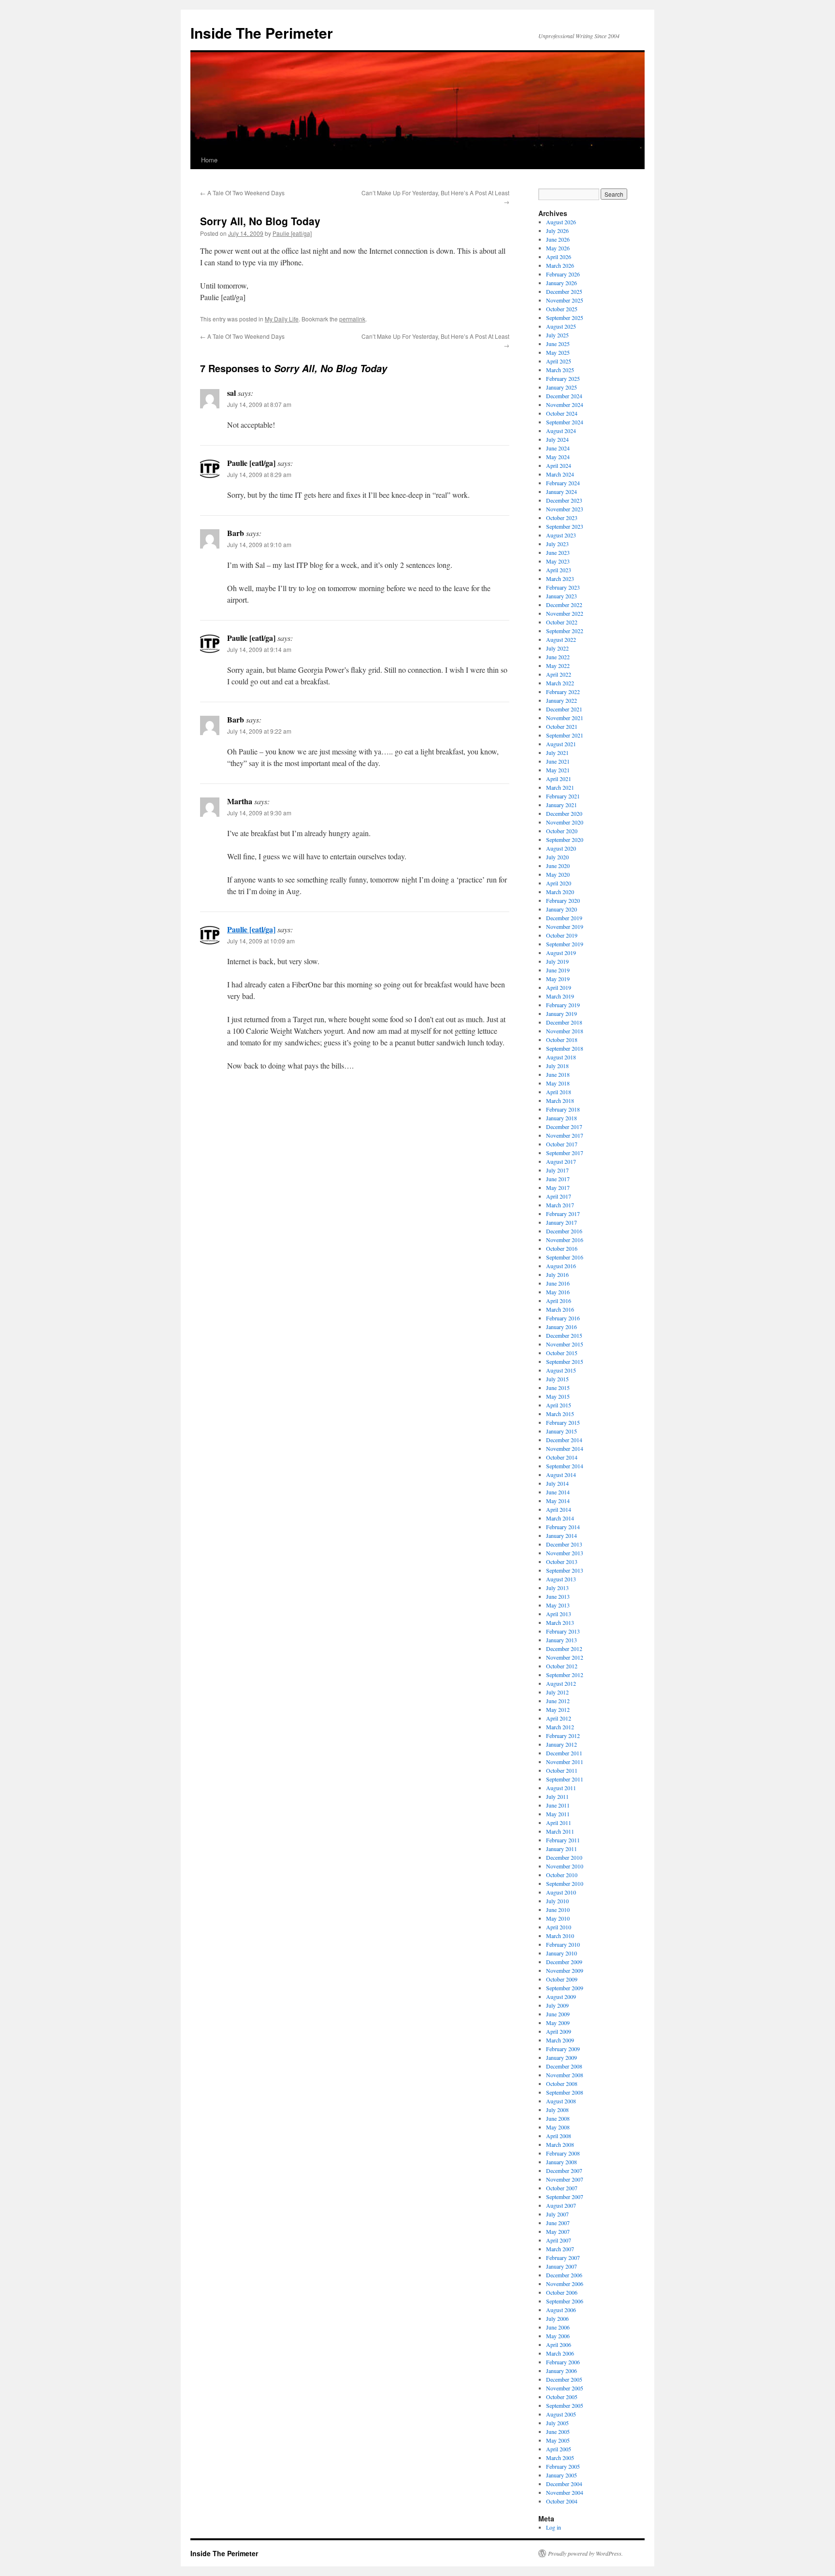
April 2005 (559, 2449)
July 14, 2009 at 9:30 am (259, 813)
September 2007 (565, 2197)
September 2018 (565, 1048)
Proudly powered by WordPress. (585, 2553)
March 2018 (560, 1100)
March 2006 (560, 2353)
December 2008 (564, 2066)
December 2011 (564, 1753)
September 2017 (565, 1153)
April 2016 (559, 1301)
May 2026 (558, 248)
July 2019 (557, 961)
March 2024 (560, 474)
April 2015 (559, 1405)
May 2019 (558, 979)
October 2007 (562, 2188)
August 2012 (561, 1683)
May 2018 (558, 1083)
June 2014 (558, 1492)
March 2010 (560, 1936)
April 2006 (559, 2344)
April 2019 (559, 987)
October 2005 (562, 2397)
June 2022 (558, 657)
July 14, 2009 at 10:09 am (261, 941)
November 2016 (565, 1240)
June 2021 (558, 761)
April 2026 (559, 257)
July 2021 (557, 753)
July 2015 (557, 1379)
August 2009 (561, 1997)
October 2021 (562, 726)
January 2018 (561, 1118)
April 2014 (559, 1509)
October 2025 (562, 309)
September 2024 (565, 422)
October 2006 (562, 2292)
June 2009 (558, 2014)
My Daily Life (282, 319)
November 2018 (565, 1031)
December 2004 (564, 2484)
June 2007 (558, 2223)
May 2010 (558, 1918)
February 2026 (563, 274)
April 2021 (559, 779)
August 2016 (561, 1266)
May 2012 (558, 1709)
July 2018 (557, 1066)
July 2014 (557, 1483)
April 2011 (559, 1823)
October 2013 (562, 1562)
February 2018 (563, 1109)
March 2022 (560, 683)
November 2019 (565, 926)
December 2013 (564, 1544)
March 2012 (560, 1727)
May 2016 (558, 1292)
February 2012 (563, 1736)
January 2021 (561, 805)
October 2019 (562, 935)
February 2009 (563, 2049)
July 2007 (557, 2214)
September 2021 (565, 735)
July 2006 (557, 2318)
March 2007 (560, 2249)
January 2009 (561, 2057)
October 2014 (562, 1457)
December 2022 (564, 605)
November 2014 (565, 1448)
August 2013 (561, 1579)
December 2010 (564, 1857)
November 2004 (565, 2492)
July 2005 (557, 2423)
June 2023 (558, 552)
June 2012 (558, 1701)
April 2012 (559, 1718)
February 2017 (563, 1214)
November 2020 (565, 822)
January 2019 (561, 1013)
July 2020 (557, 857)
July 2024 (557, 439)
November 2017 (565, 1135)
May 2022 (558, 666)
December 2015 (564, 1335)
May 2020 (558, 874)
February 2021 (563, 796)
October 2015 (562, 1353)
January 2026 (561, 283)
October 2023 (562, 518)
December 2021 (564, 709)
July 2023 (557, 544)
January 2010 (561, 1953)
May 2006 (558, 2336)
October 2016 (562, 1248)
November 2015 (565, 1344)
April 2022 (559, 674)
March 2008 (560, 2144)
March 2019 (560, 996)
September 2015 (565, 1361)
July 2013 (557, 1588)
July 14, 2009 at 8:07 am (259, 404)
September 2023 (565, 526)
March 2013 (560, 1622)
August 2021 (561, 744)
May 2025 (558, 352)
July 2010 (557, 1901)
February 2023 (563, 587)
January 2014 (561, 1535)
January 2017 (561, 1222)
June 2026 (558, 239)
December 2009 (564, 1962)
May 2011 (558, 1814)
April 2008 (559, 2136)
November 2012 (565, 1657)
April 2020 (559, 883)
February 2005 (563, 2466)
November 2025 (565, 300)
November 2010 (565, 1866)
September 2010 (565, 1883)
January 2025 (561, 387)
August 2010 (561, 1892)
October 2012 (562, 1666)
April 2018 (559, 1092)
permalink (352, 319)
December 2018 (564, 1022)
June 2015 (558, 1388)
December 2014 (564, 1440)
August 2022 (561, 639)
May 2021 (558, 770)
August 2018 (561, 1057)
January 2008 (561, 2162)
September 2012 (565, 1675)
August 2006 (561, 2310)
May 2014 (558, 1501)
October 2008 (562, 2084)
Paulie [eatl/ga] (292, 233)
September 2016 (565, 1257)
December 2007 (564, 2171)
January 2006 (561, 2371)
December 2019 (564, 918)
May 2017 (558, 1187)
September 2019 (565, 944)
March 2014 (560, 1518)
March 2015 (560, 1414)
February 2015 (563, 1422)
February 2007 (563, 2258)
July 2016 (557, 1274)
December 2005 (564, 2379)
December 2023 (564, 500)
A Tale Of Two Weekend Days (242, 193)
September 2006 (565, 2301)
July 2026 (557, 231)
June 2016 (558, 1283)
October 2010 (562, 1875)
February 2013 (563, 1631)
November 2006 (565, 2284)
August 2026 (561, 222)
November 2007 (565, 2179)
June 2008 (558, 2118)
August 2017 (561, 1161)
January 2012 (561, 1744)
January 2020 (561, 909)
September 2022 (565, 631)
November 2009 (565, 1970)
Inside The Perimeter (262, 33)
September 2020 (565, 839)
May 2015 (558, 1396)
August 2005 (561, 2414)
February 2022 (563, 692)
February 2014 (563, 1527)
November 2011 (565, 1762)
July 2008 (557, 2110)
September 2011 (565, 1779)
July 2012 (557, 1692)
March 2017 (560, 1205)
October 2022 (562, 622)
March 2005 (560, 2458)
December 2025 (564, 291)
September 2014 (565, 1466)
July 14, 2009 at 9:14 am (259, 649)
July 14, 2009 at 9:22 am (259, 731)
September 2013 (565, 1570)
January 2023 (561, 596)
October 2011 (562, 1770)
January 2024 (561, 492)
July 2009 (557, 2005)
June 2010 (558, 1910)
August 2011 (561, 1788)
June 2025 (558, 344)
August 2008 (561, 2101)
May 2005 (558, 2440)
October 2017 (562, 1144)
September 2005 (565, 2405)
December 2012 (564, 1649)
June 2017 (558, 1179)
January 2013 (561, 1640)
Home (209, 160)
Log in (554, 2527)
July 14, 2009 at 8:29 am (259, 474)
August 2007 (561, 2205)
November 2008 (565, 2075)
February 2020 (563, 900)
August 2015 (561, 1370)
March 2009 (560, 2040)
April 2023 (559, 570)
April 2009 (559, 2031)
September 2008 (565, 2092)
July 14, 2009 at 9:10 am (259, 544)
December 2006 (564, 2275)
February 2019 (563, 1005)
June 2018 (558, 1074)
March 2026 (560, 265)
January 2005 (561, 2475)
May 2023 (558, 561)
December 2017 (564, 1127)
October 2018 (562, 1040)
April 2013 (559, 1614)
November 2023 (565, 509)
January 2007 (561, 2266)
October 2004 (562, 2501)
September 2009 (565, 1988)
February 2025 (563, 378)
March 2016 (560, 1309)
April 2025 (559, 361)
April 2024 (559, 465)
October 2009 (562, 1979)
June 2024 (558, 448)
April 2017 (559, 1196)
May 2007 (558, 2231)
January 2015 (561, 1431)
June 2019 (558, 970)
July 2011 (557, 1796)
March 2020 (560, 892)
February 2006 (563, 2362)
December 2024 (564, 396)
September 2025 (565, 318)
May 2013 (558, 1605)
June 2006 (558, 2327)
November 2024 (565, 405)
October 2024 (562, 413)
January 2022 (561, 700)
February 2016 (563, 1318)
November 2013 (565, 1553)
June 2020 (558, 866)
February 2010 (563, 1944)
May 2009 (558, 2023)
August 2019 (561, 953)
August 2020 (561, 848)
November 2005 (565, 2388)
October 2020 (562, 831)
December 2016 (564, 1231)
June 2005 (558, 2431)
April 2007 (559, 2240)
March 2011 (560, 1831)
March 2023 (560, 579)
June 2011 (558, 1805)
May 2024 (558, 457)
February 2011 (563, 1840)
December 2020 (564, 813)
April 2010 (559, 1927)
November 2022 (565, 613)
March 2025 (560, 370)
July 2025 (557, 335)
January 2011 (561, 1849)
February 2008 (563, 2153)
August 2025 (561, 326)
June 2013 (558, 1596)
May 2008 (558, 2127)
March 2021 (560, 787)
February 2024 (563, 483)
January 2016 (561, 1327)
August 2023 (561, 535)
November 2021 (565, 718)
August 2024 (561, 431)
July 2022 (557, 648)
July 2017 (557, 1170)
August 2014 (561, 1475)
